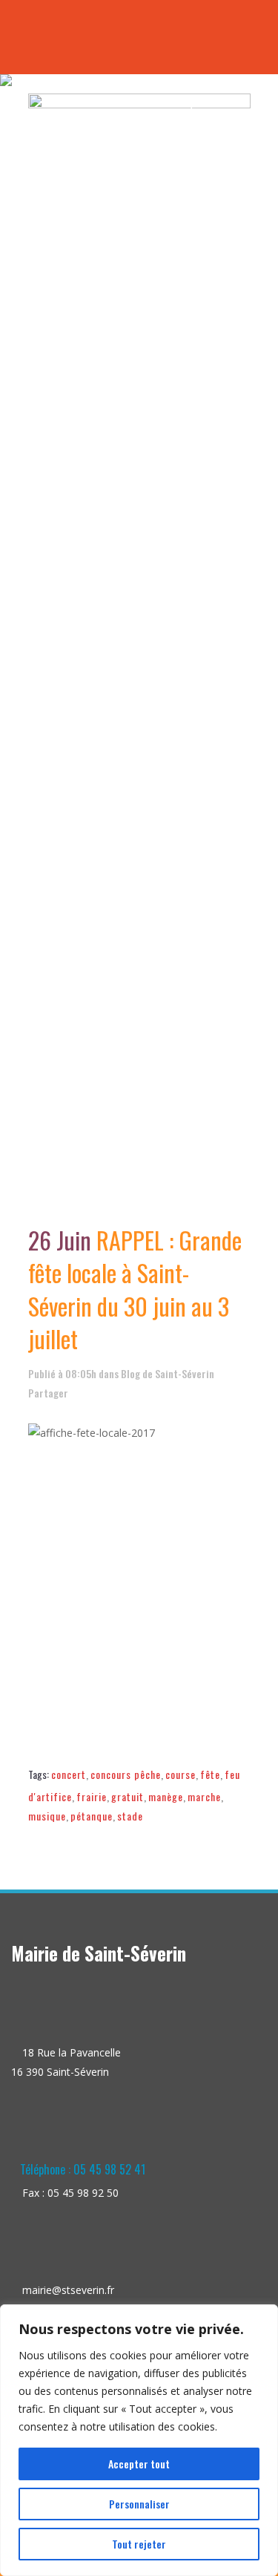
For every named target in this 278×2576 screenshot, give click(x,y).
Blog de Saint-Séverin (168, 1373)
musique (47, 1816)
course (181, 1774)
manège (166, 1796)
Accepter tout (139, 2464)
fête (210, 1774)
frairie (92, 1796)
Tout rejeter (139, 2544)
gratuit (128, 1796)
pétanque (92, 1816)
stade (130, 1816)
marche (204, 1796)
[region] (139, 2440)
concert (69, 1774)
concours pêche (126, 1774)
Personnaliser (139, 2504)
